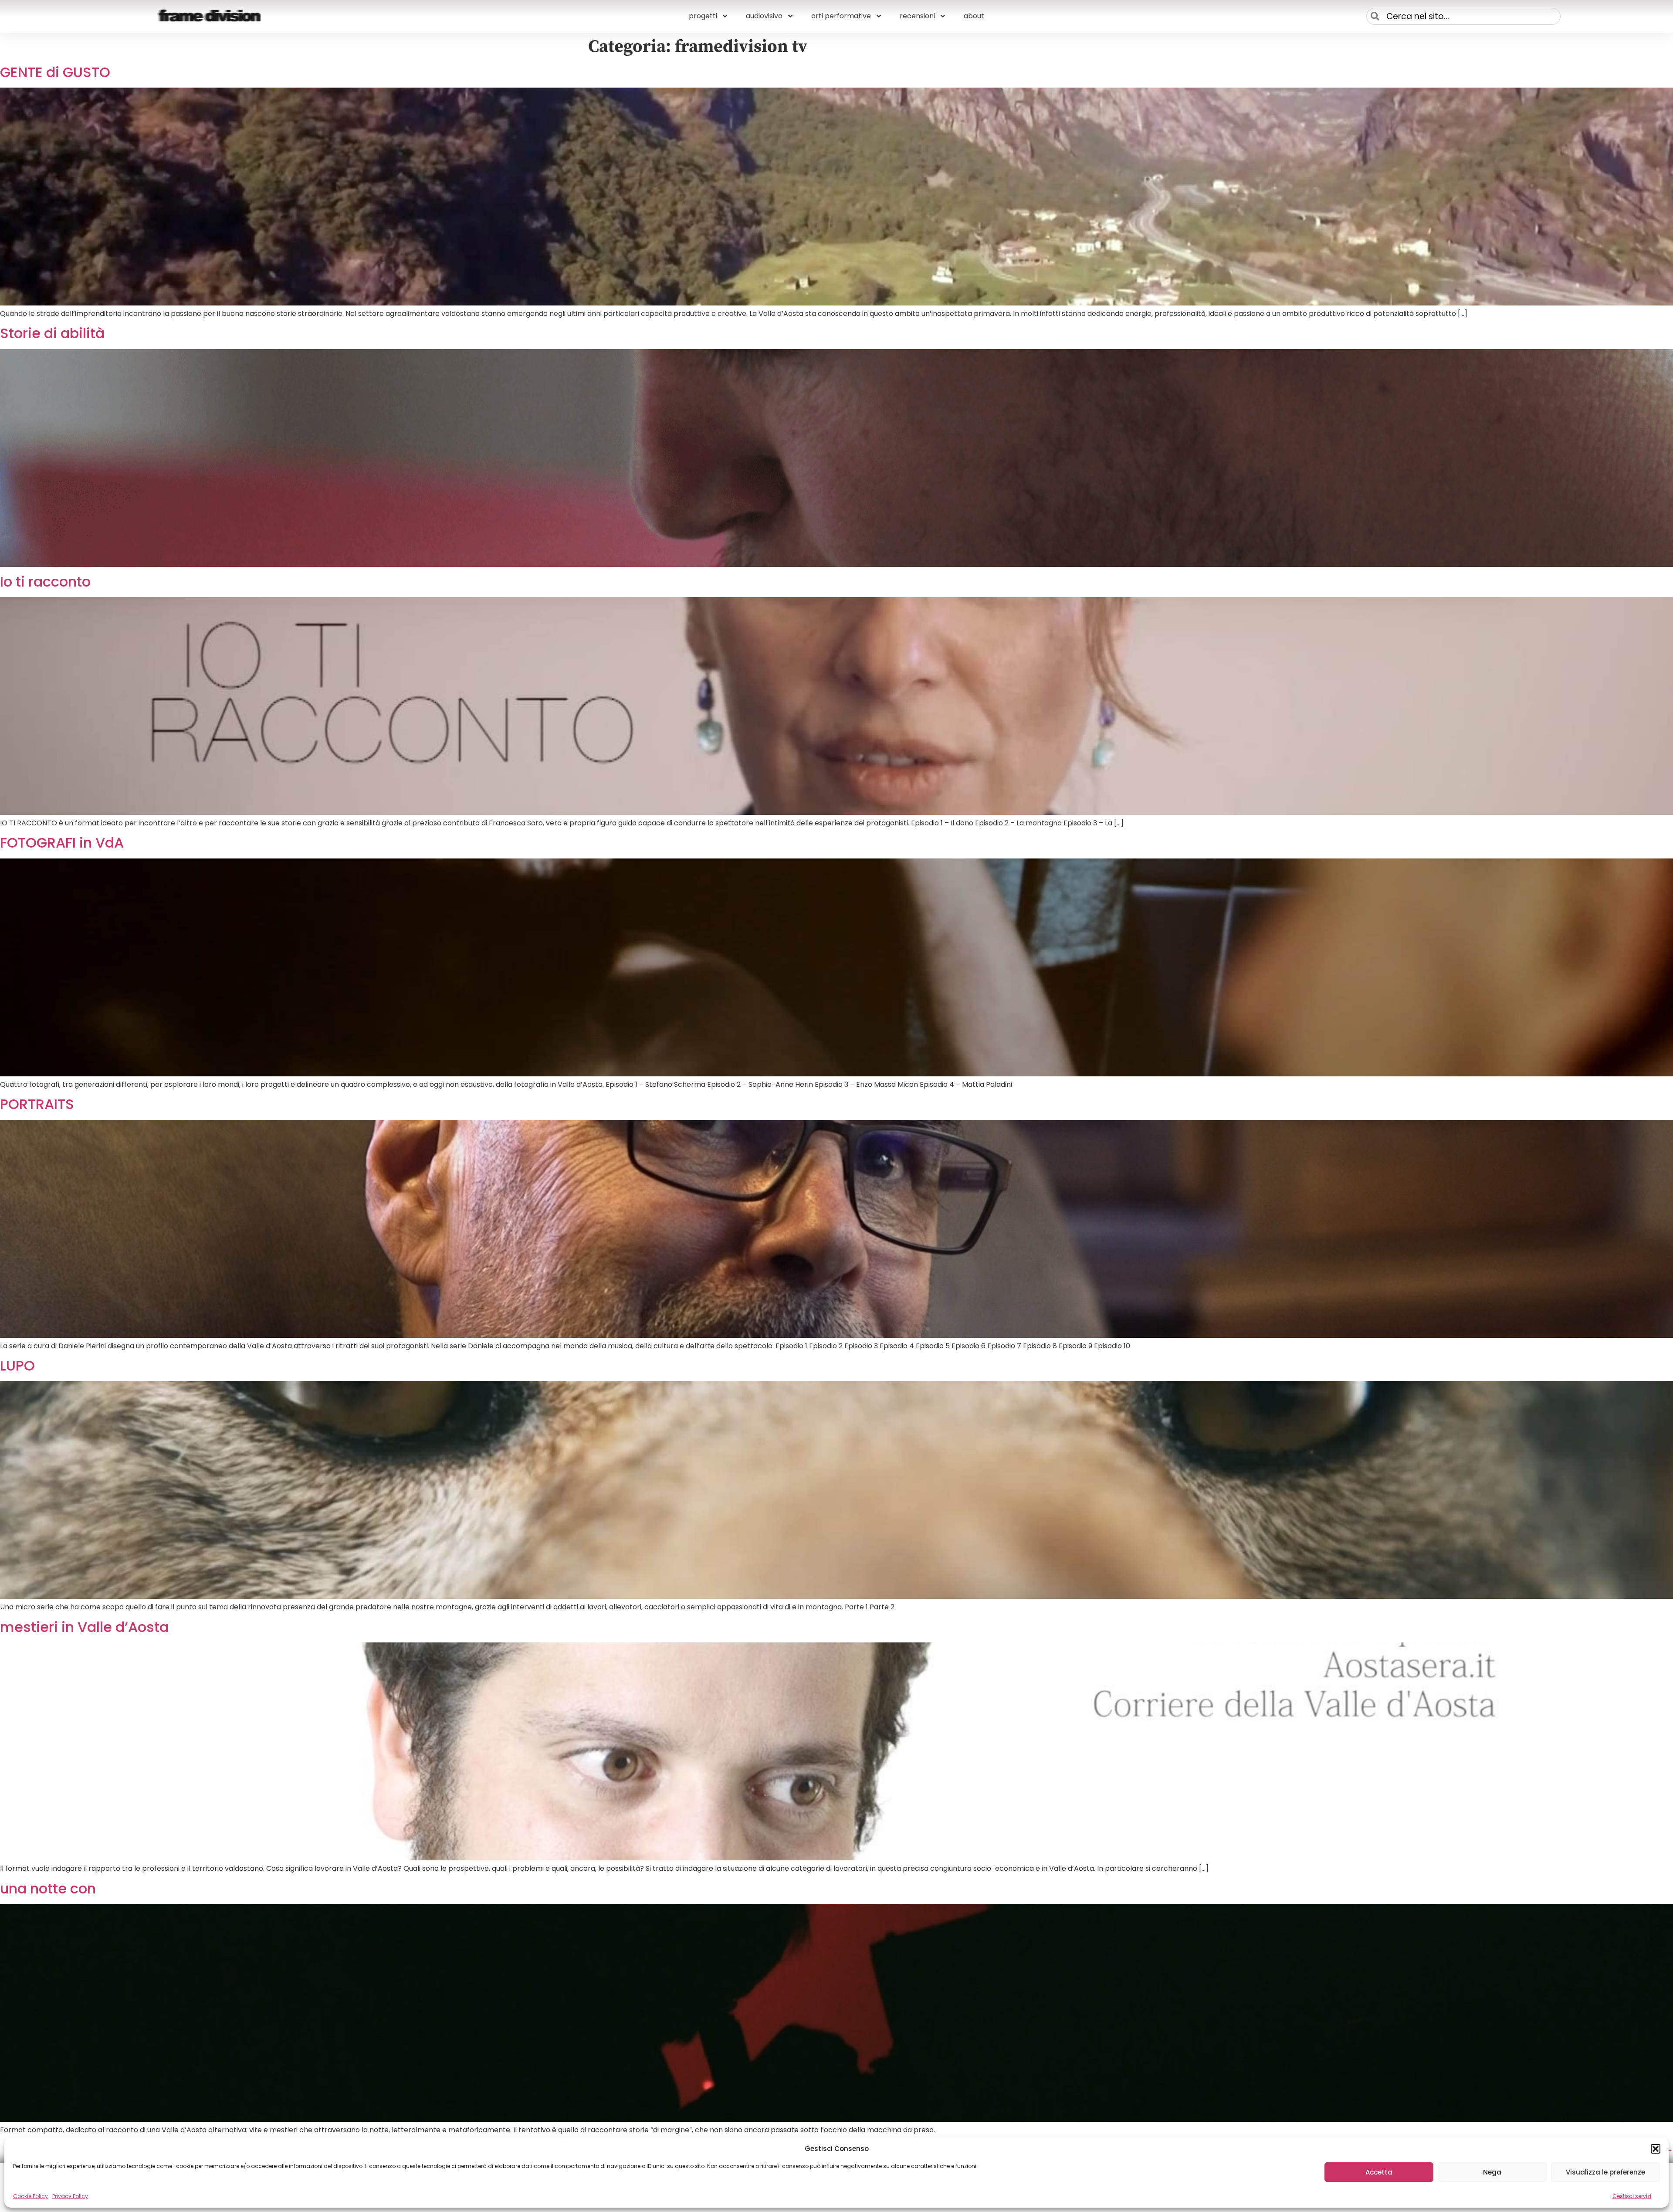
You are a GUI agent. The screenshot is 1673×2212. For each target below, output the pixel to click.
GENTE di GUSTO (55, 72)
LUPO (17, 1366)
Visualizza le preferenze (1605, 2172)
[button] (1656, 2149)
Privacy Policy (70, 2196)
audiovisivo (764, 16)
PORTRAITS (37, 1104)
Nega (1492, 2172)
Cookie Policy (30, 2196)
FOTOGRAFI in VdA (62, 843)
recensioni (917, 16)
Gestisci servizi (1632, 2196)
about (974, 16)
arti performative (841, 16)
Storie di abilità (52, 333)
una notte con (48, 1888)
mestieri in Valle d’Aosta (84, 1627)
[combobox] (1463, 16)
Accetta (1379, 2172)
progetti (703, 16)
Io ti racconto (45, 582)
